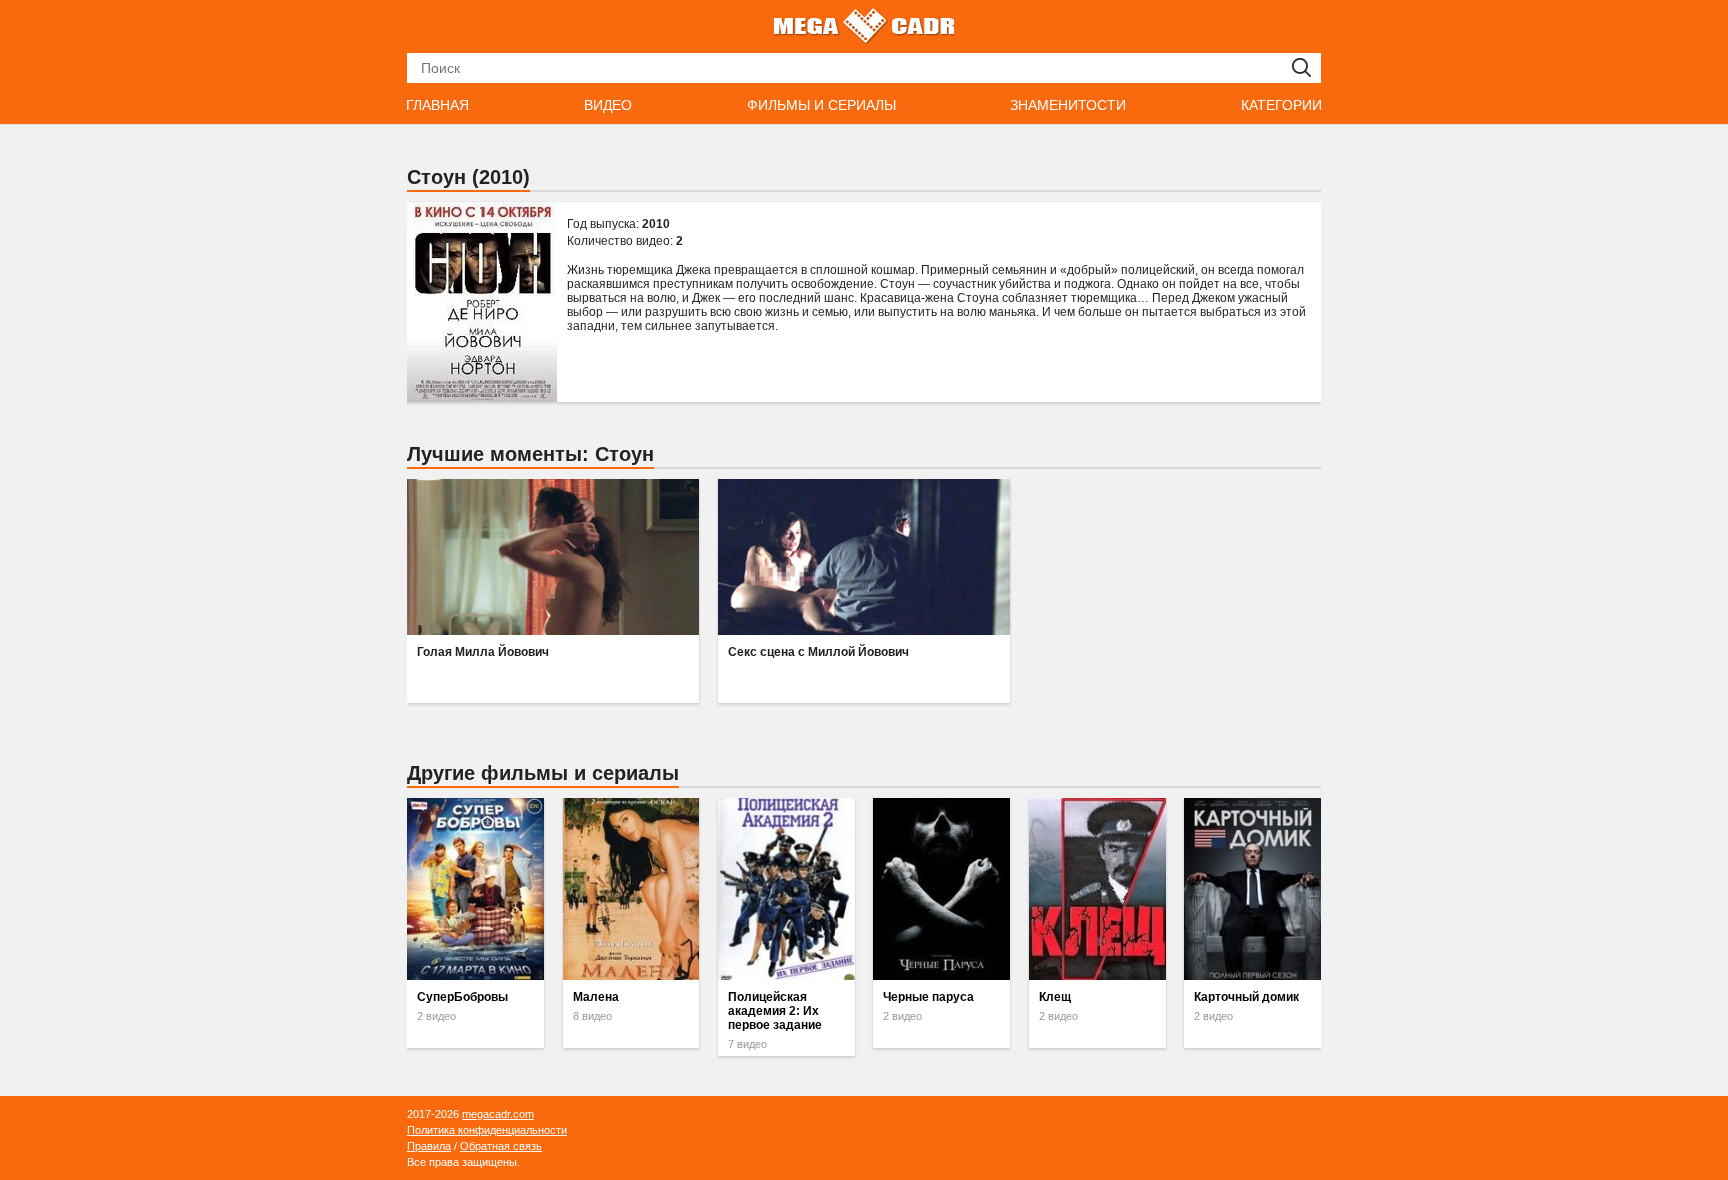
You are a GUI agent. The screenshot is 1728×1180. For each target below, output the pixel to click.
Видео (608, 105)
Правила (429, 1146)
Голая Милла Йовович (483, 652)
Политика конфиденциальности (487, 1130)
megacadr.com (498, 1114)
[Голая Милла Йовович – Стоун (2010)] (553, 557)
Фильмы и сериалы (821, 105)
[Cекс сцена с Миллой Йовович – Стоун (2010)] (864, 557)
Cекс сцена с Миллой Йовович (818, 652)
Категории (1281, 105)
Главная (437, 105)
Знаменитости (1068, 105)
